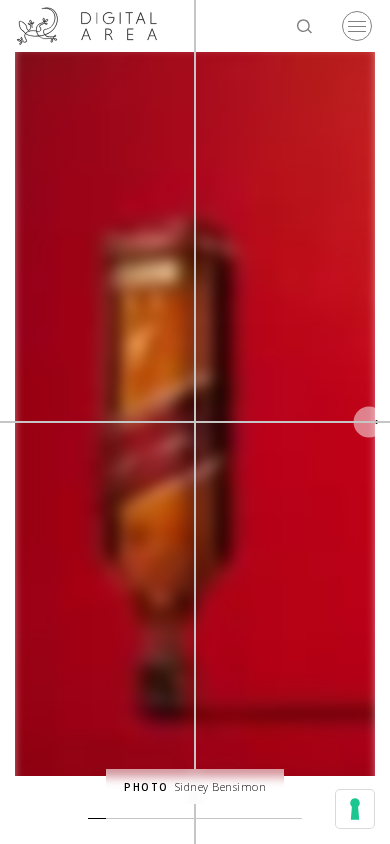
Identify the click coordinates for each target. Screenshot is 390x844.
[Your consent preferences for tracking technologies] (355, 809)
